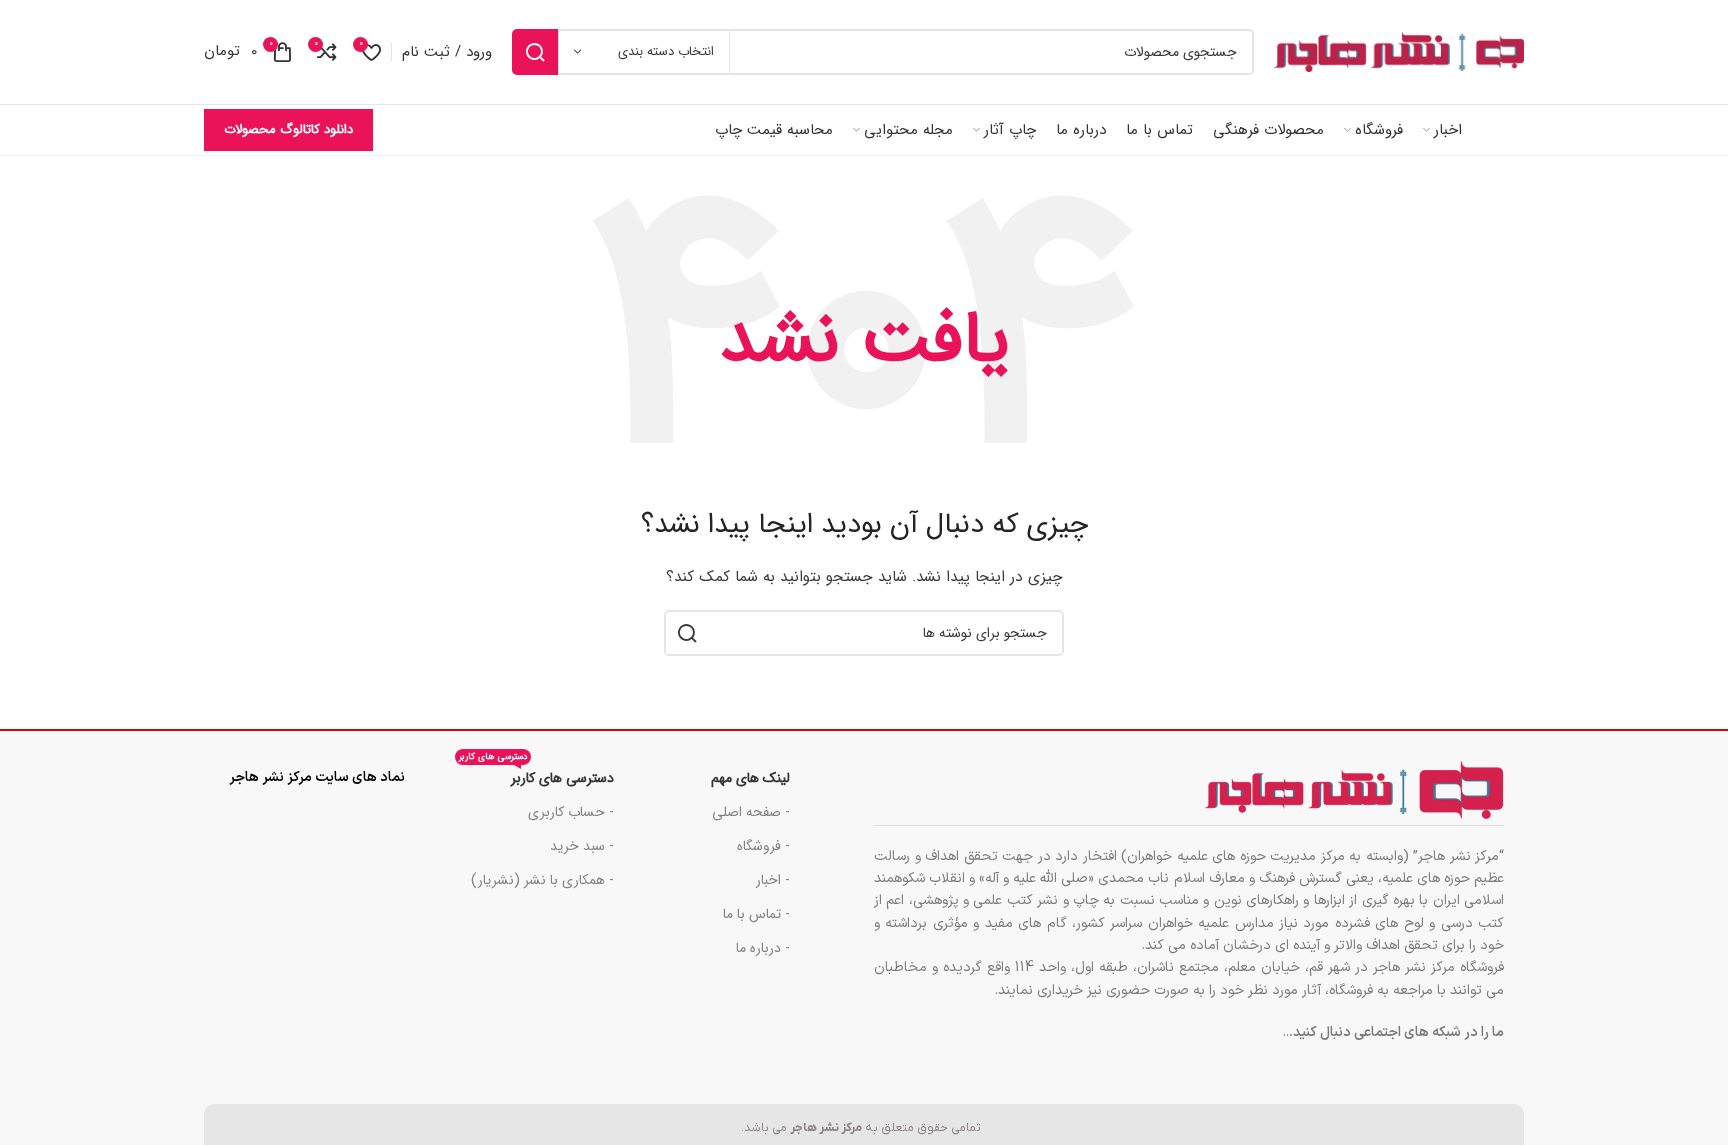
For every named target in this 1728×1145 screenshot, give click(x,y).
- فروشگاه (763, 846)
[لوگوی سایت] (1399, 52)
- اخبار (773, 880)
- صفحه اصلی (751, 812)
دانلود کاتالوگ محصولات (288, 129)
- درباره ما (763, 948)
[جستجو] (535, 52)
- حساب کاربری (571, 812)
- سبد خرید (582, 846)
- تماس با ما (756, 914)
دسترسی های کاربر (536, 775)
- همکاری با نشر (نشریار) (542, 880)
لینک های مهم (750, 778)
